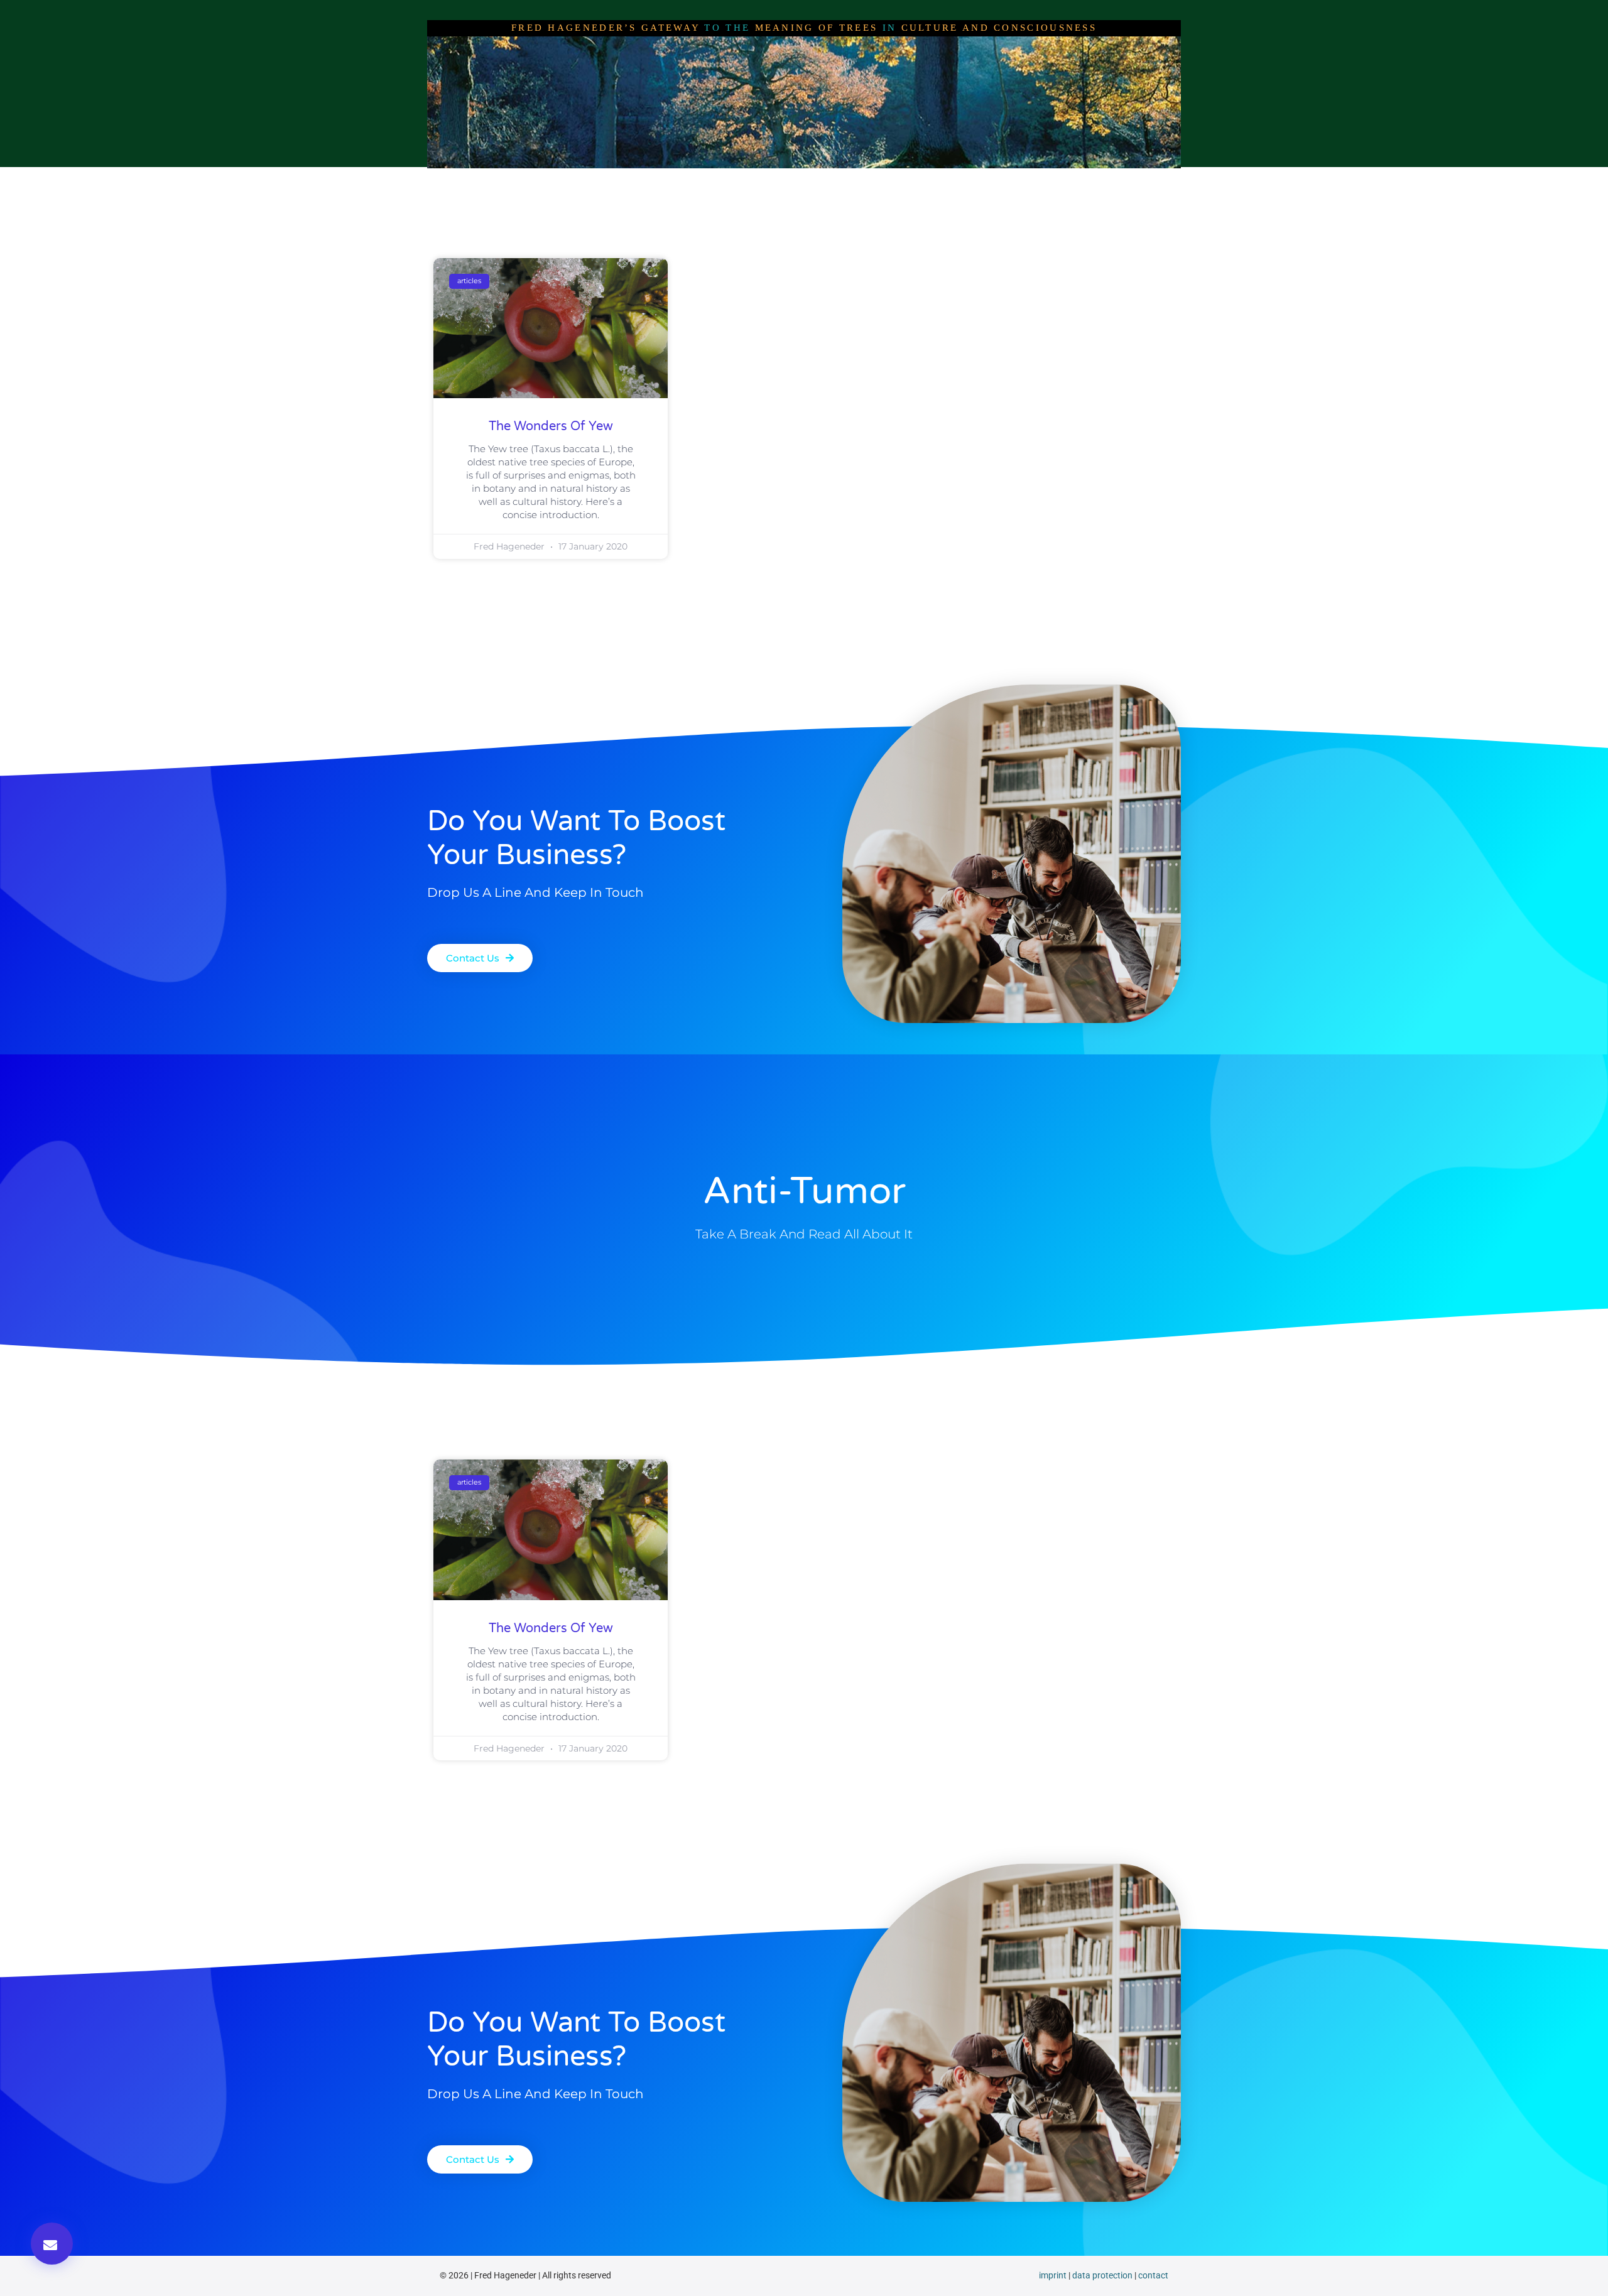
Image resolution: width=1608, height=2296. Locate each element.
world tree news (829, 180)
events (1036, 180)
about (621, 180)
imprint (1053, 2275)
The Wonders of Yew (551, 426)
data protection (1102, 2275)
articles (749, 180)
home (569, 180)
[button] (52, 2244)
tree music (970, 180)
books (906, 180)
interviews (683, 180)
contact (1153, 2275)
